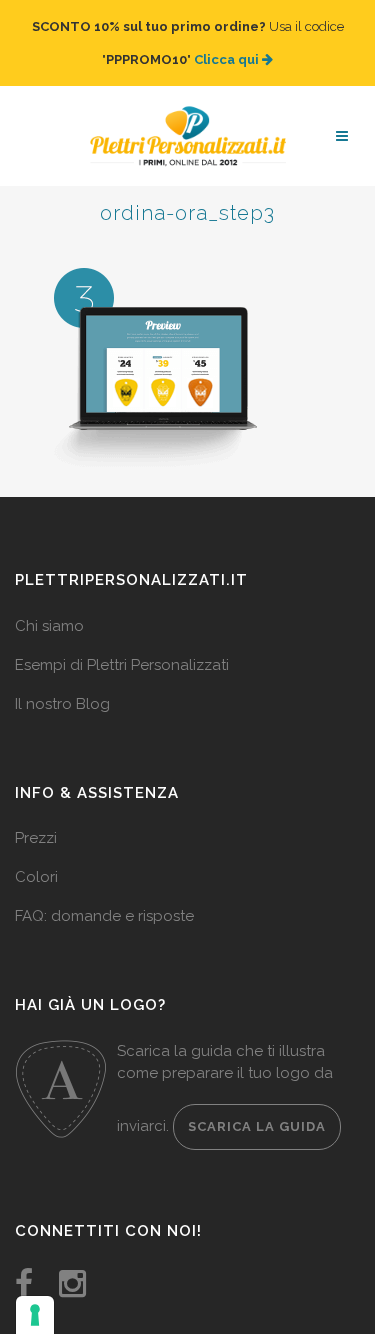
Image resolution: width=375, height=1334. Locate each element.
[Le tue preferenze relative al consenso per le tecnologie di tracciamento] (35, 1315)
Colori (36, 857)
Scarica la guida (257, 1106)
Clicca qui (228, 49)
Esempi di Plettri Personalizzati (122, 645)
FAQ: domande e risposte (104, 896)
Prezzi (36, 818)
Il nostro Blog (62, 684)
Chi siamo (49, 606)
